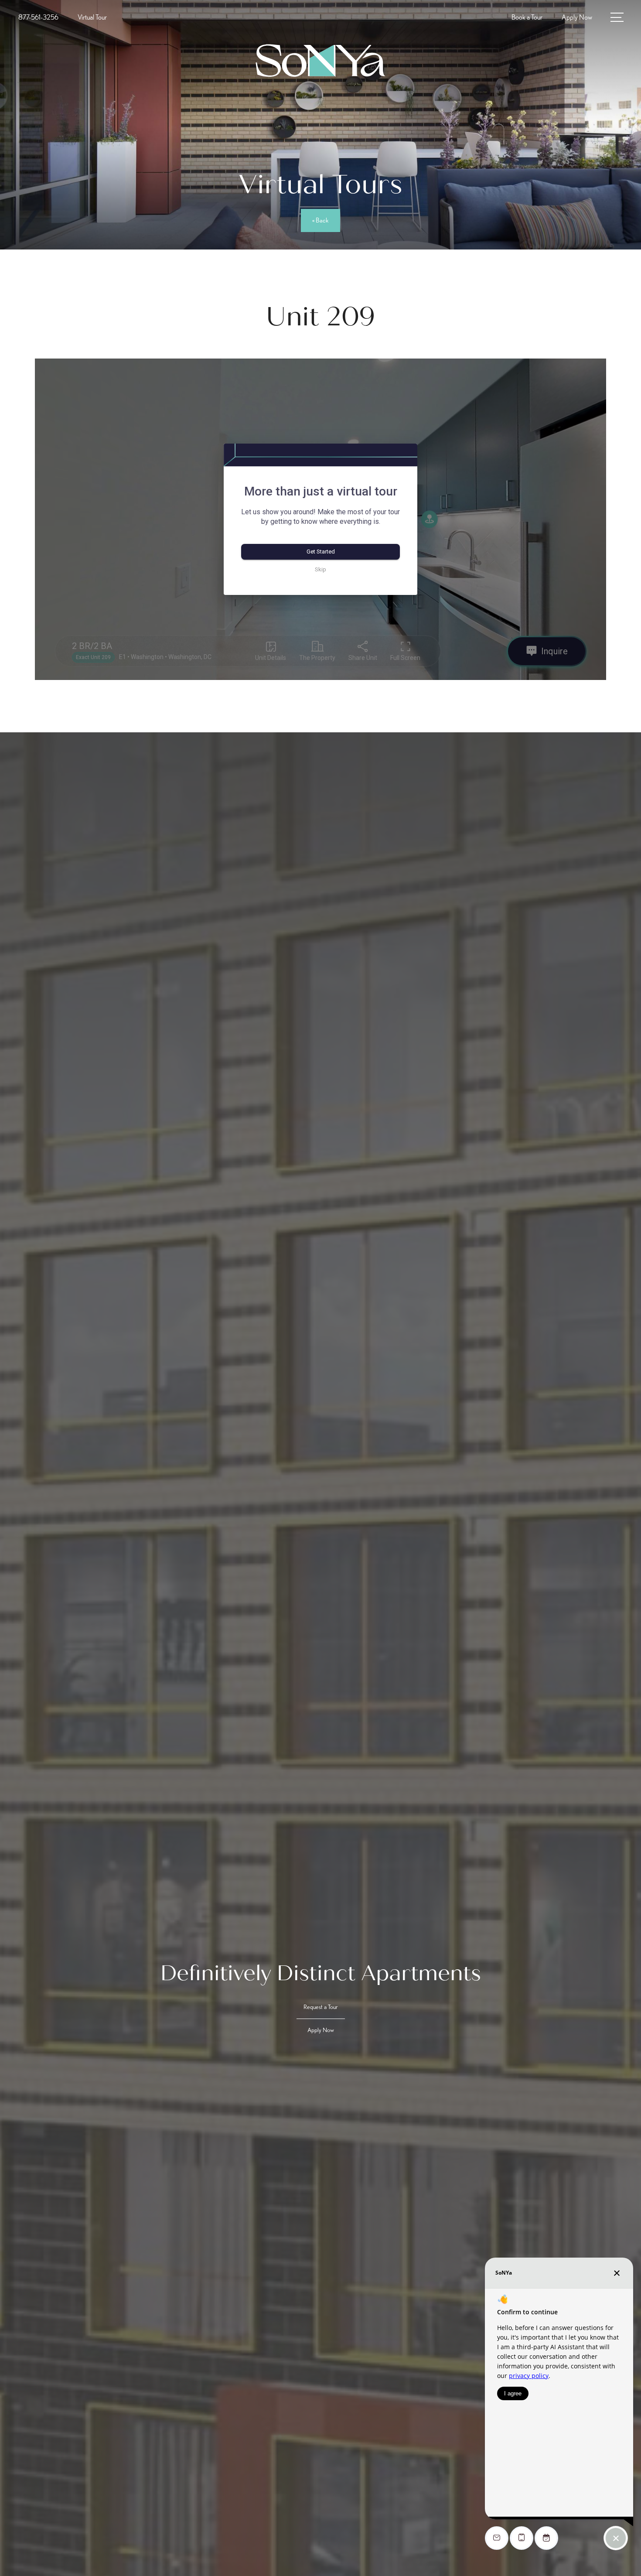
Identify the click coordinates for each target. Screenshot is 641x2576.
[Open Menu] (617, 17)
